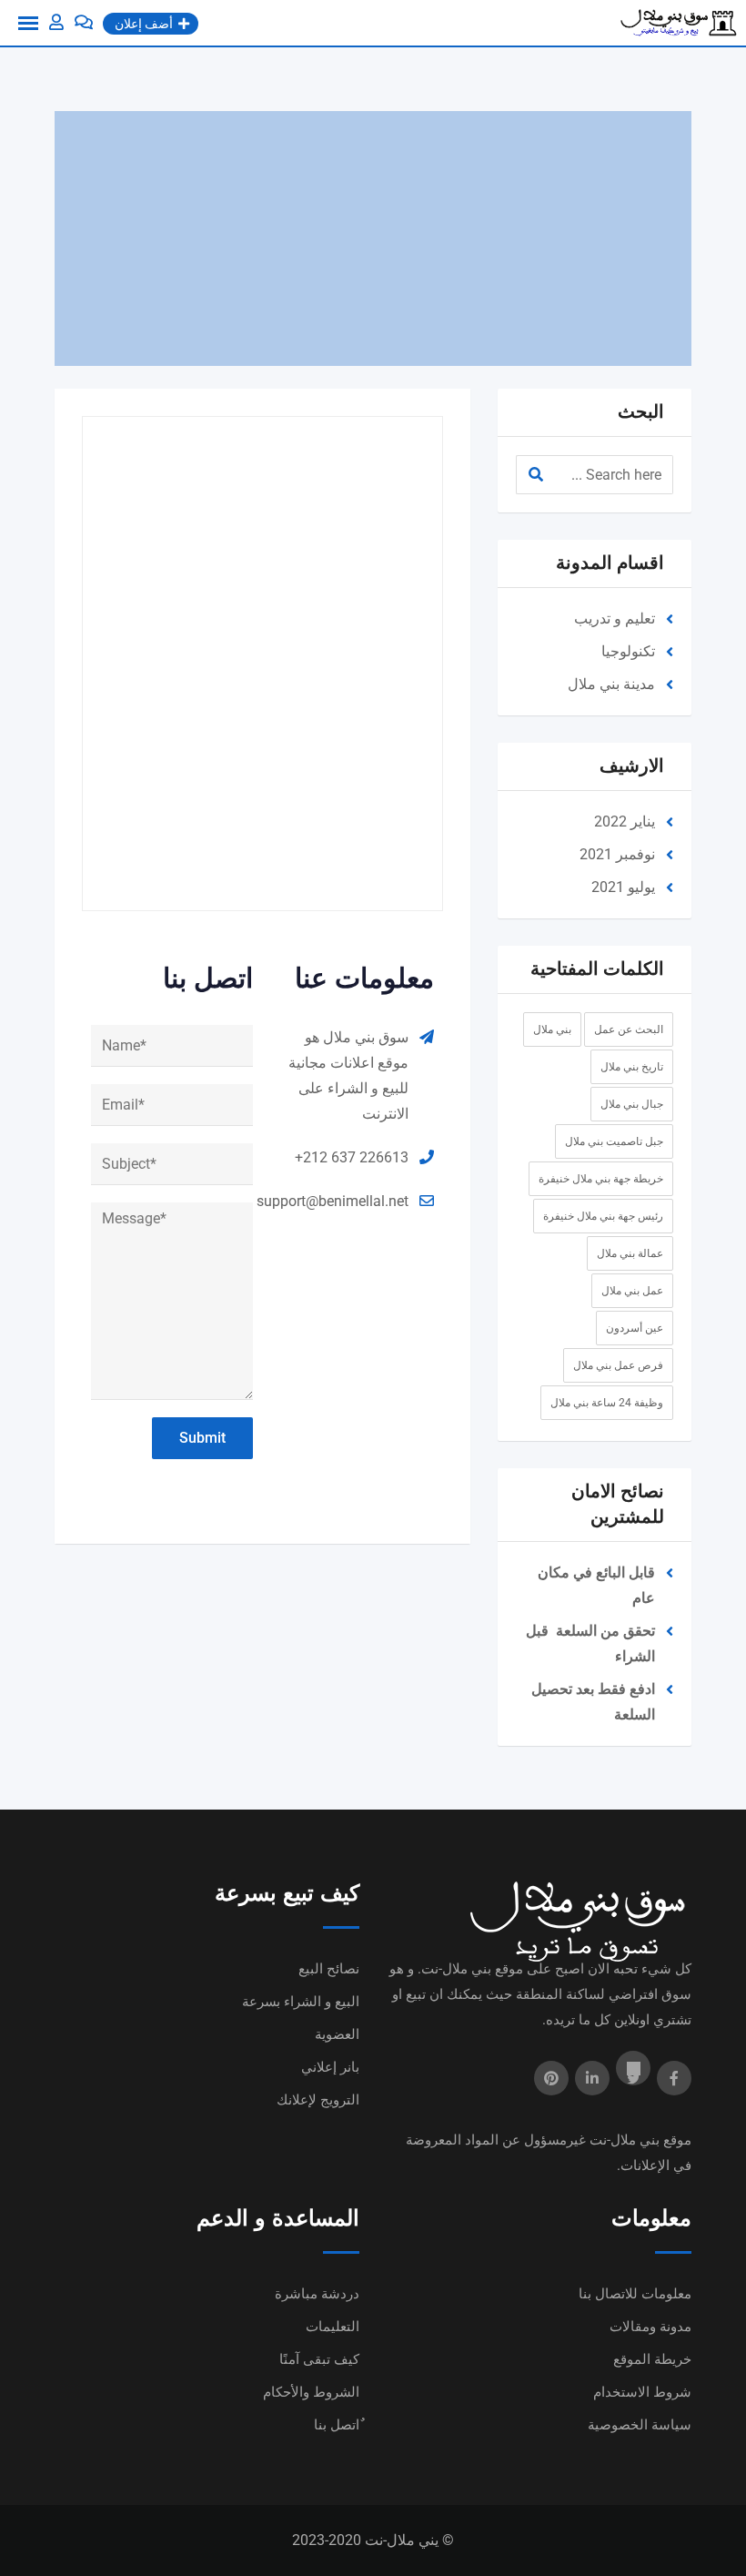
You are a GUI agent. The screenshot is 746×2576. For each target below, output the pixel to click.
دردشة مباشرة (317, 2294)
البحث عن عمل (629, 1029)
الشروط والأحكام (311, 2392)
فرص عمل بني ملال (618, 1365)
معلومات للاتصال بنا (635, 2294)
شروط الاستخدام (642, 2392)
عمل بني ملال (632, 1291)
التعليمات (333, 2327)
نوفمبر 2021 (617, 854)
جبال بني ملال (632, 1104)
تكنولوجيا (628, 651)
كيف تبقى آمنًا (319, 2359)
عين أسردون (635, 1328)
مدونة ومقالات (650, 2327)
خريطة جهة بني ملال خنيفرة (601, 1179)
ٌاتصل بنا (337, 2425)
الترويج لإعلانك (318, 2100)
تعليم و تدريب (615, 619)
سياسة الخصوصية (640, 2425)
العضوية (337, 2034)
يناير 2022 (625, 821)
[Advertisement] (373, 238)
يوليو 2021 (623, 887)
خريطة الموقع (652, 2359)
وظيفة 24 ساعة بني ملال (607, 1403)
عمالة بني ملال (630, 1253)
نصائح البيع (329, 1969)
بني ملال (552, 1029)
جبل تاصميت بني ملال (614, 1141)
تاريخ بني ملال (632, 1067)
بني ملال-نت (625, 2140)
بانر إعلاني (330, 2067)
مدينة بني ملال (611, 684)
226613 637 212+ (352, 1157)
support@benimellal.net (333, 1201)
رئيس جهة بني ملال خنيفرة (603, 1216)
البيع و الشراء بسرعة (301, 2002)
